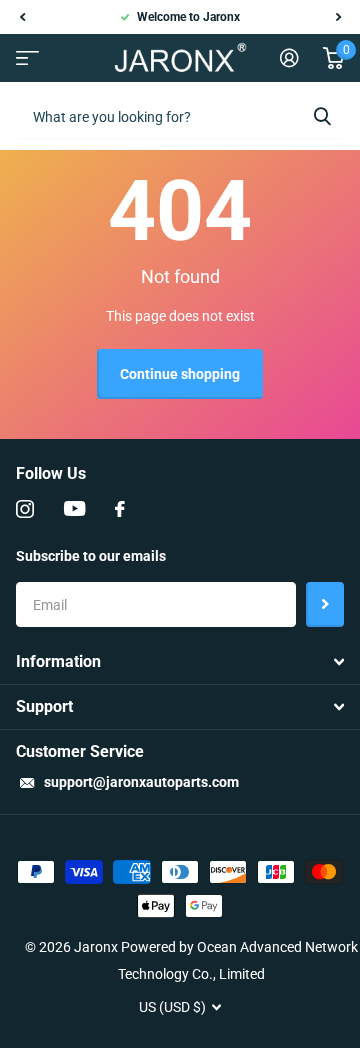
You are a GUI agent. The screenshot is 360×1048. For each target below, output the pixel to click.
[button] (22, 17)
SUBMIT (325, 604)
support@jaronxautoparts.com (141, 782)
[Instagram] (25, 509)
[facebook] (120, 509)
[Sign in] (289, 58)
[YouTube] (74, 509)
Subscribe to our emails (91, 556)
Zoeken (322, 116)
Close (180, 662)
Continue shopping (180, 374)
